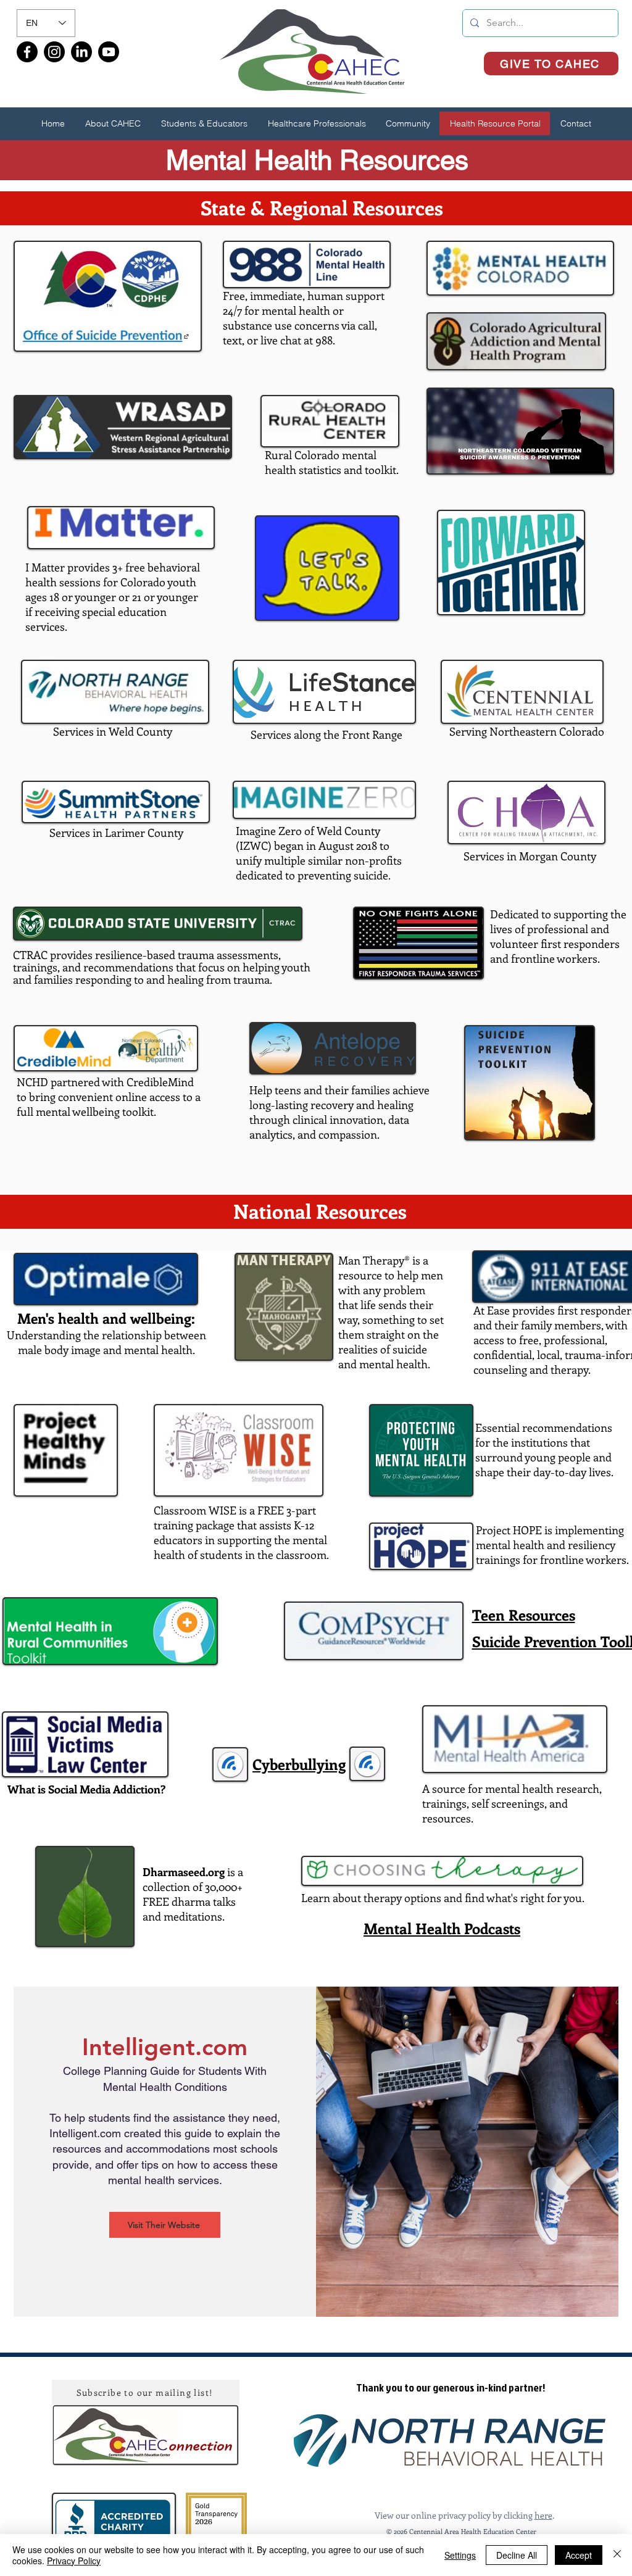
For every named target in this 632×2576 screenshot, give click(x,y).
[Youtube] (109, 52)
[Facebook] (27, 52)
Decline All (517, 2555)
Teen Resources (524, 1614)
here (543, 2515)
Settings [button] (460, 2555)
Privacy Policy (74, 2561)
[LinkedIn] (81, 52)
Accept (579, 2555)
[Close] (617, 2555)
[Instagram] (54, 52)
